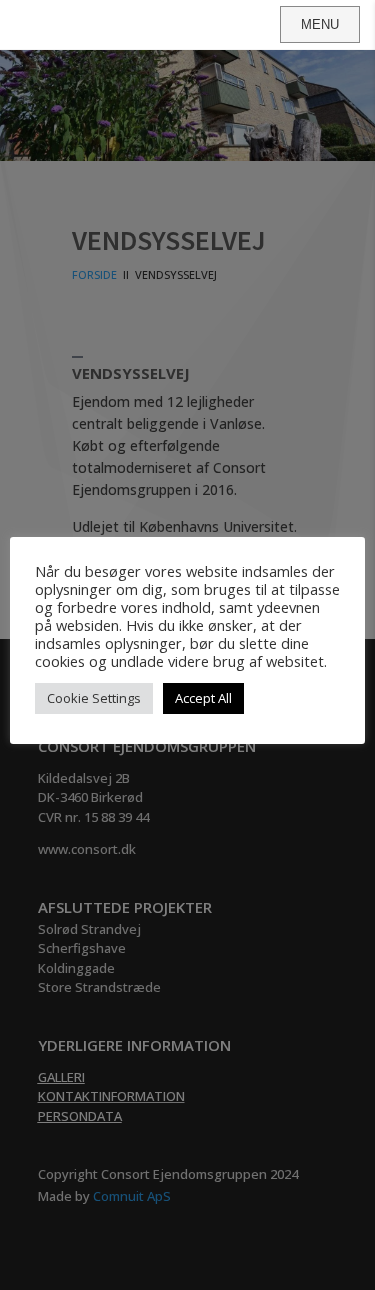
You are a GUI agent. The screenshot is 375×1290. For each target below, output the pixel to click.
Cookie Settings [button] (94, 698)
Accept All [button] (203, 698)
